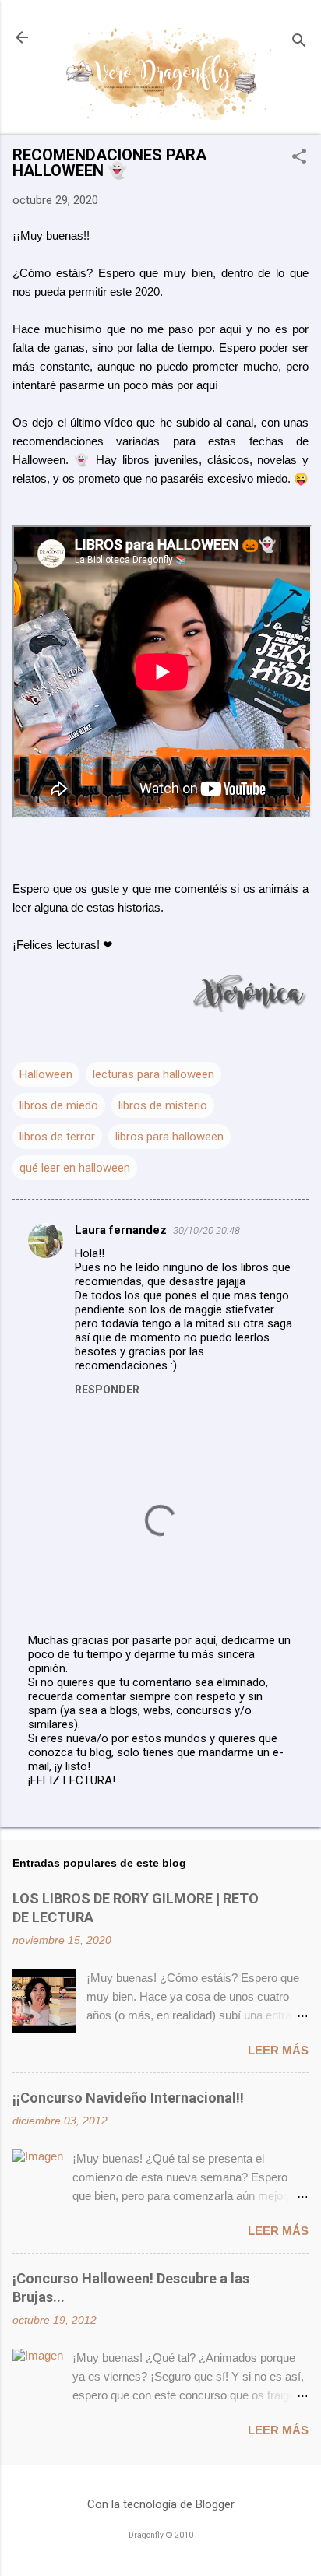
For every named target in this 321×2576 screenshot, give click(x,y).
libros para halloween (169, 1137)
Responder (107, 1390)
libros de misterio (163, 1105)
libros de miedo (59, 1105)
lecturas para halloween (153, 1074)
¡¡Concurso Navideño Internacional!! (128, 2098)
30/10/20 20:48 (206, 1230)
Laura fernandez (121, 1230)
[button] (299, 158)
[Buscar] (299, 42)
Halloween (46, 1074)
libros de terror (57, 1137)
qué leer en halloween (75, 1168)
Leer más (278, 2050)
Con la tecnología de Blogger (161, 2504)
